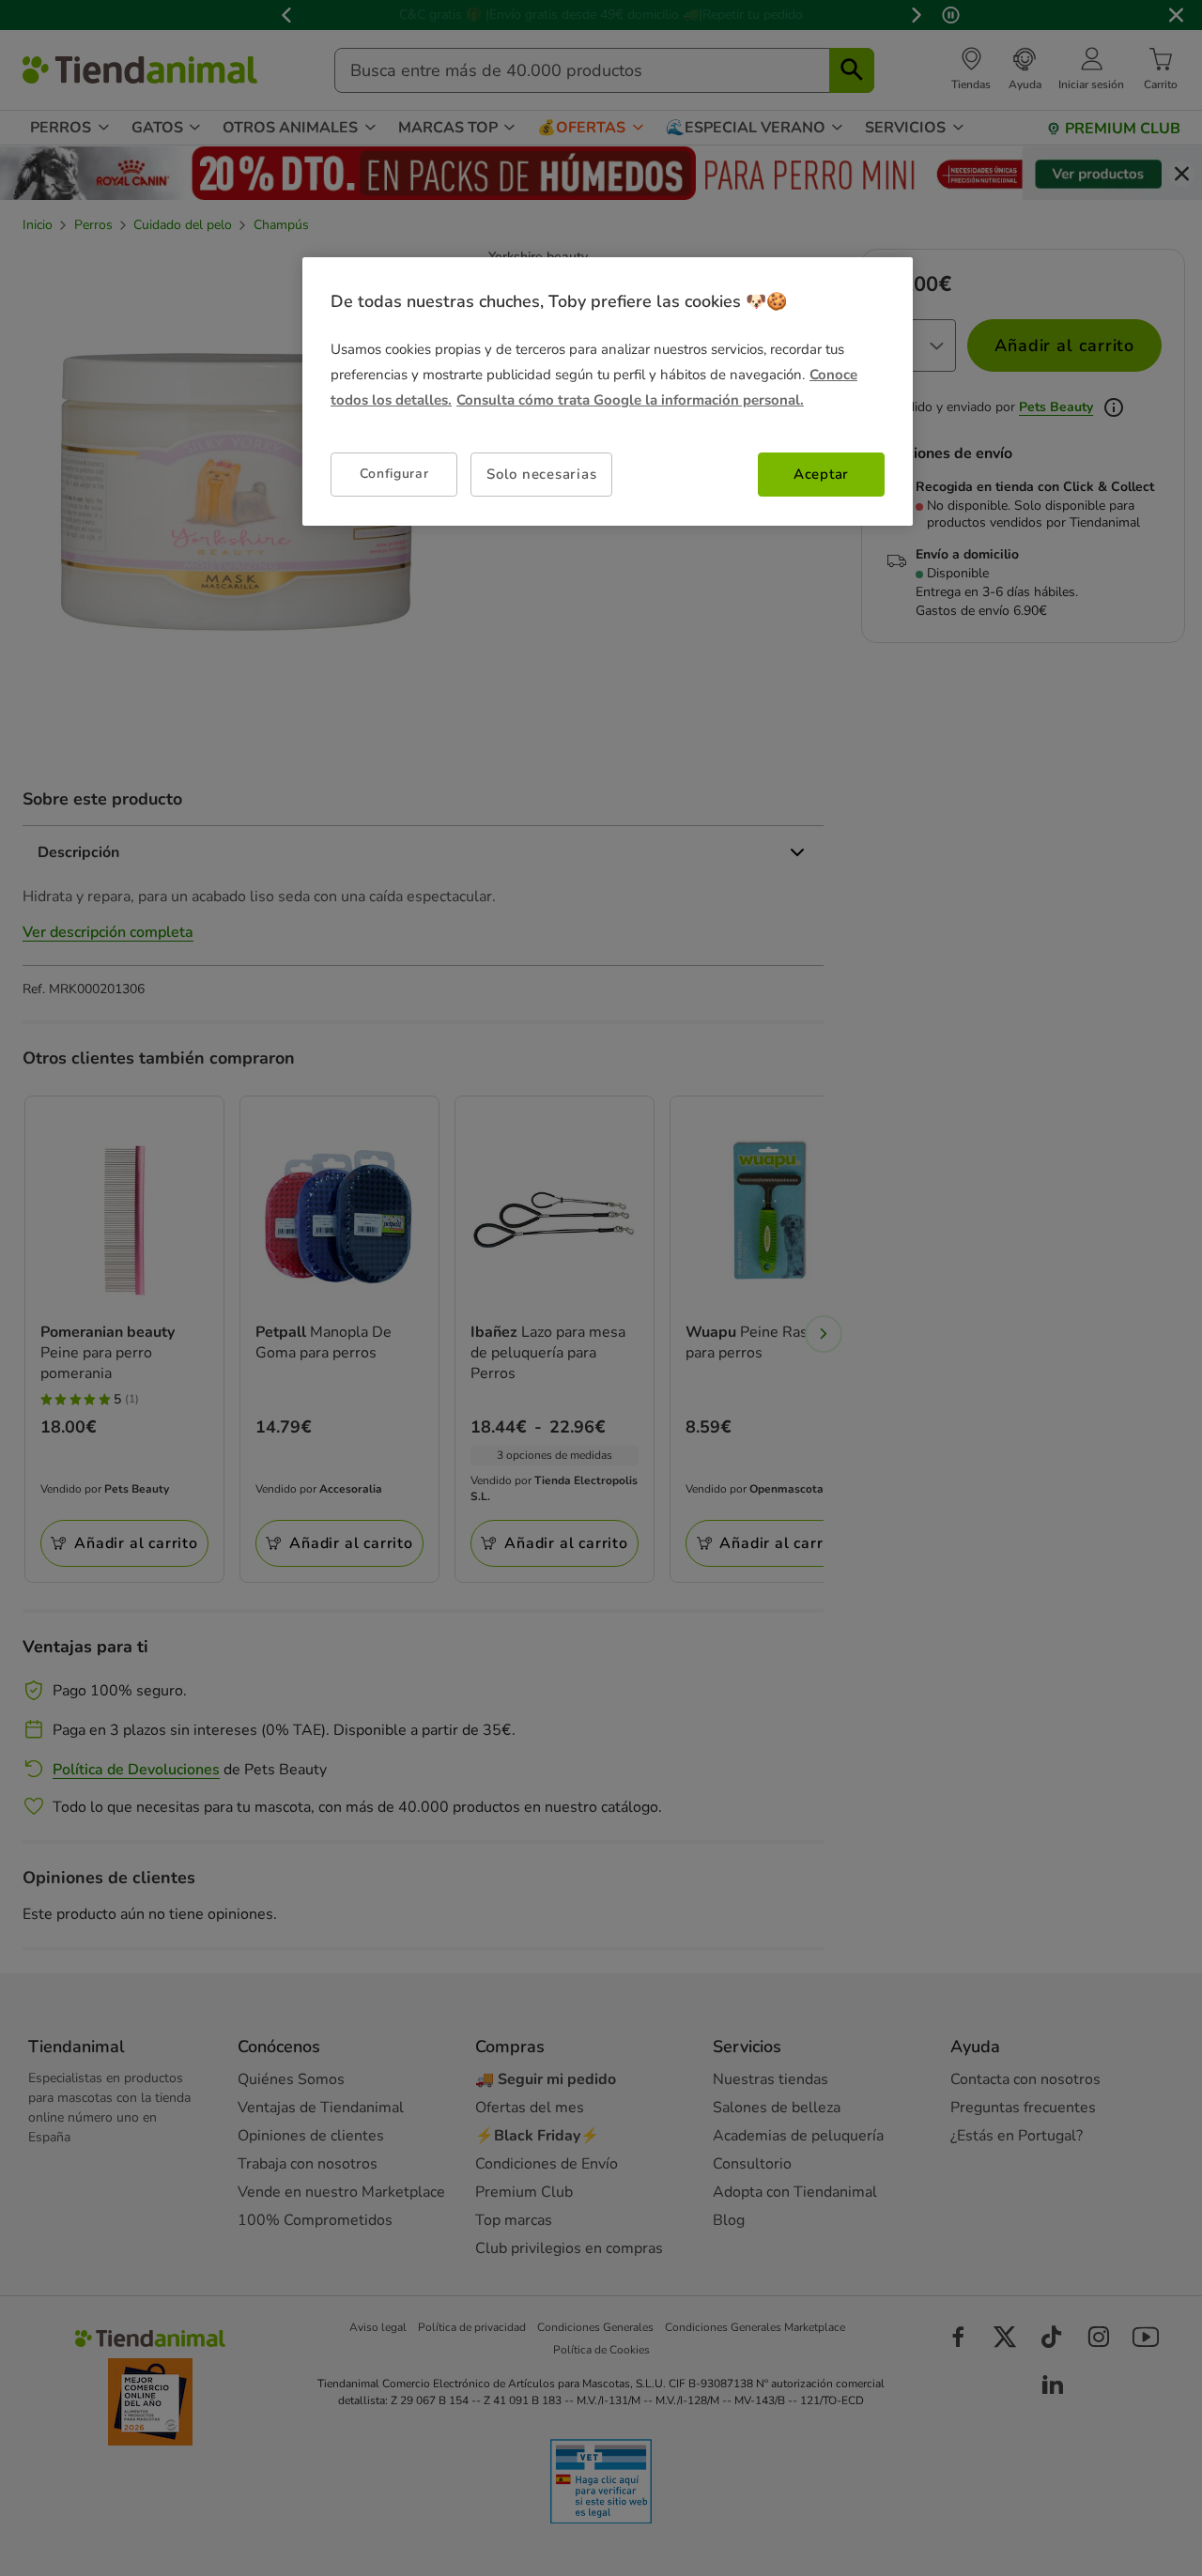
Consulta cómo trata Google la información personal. (630, 400)
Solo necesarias (541, 474)
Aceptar (821, 474)
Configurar (394, 474)
